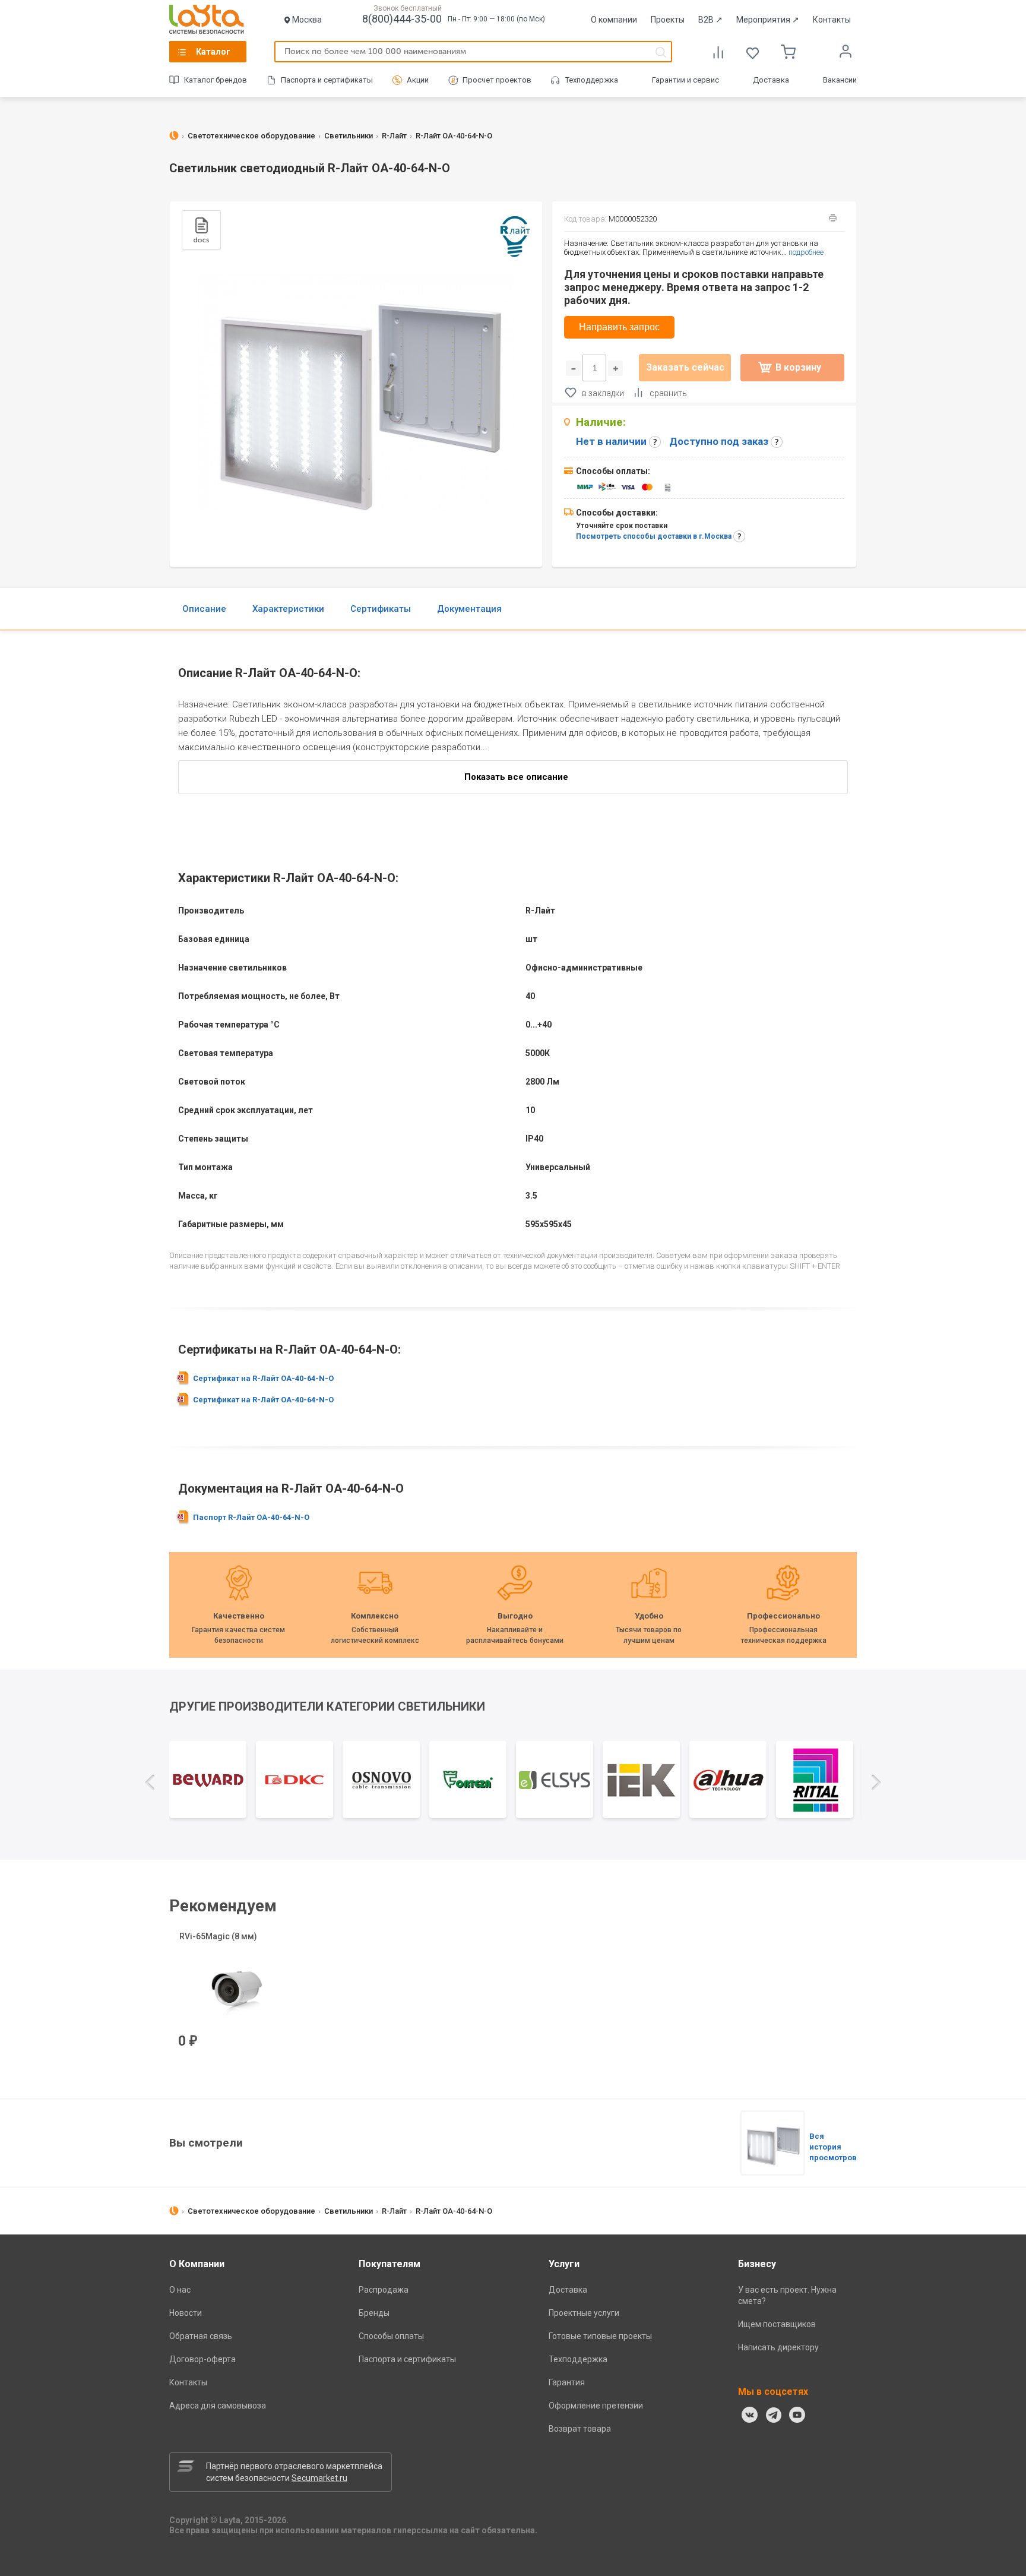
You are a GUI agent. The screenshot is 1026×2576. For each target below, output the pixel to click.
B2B (710, 20)
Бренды (374, 2313)
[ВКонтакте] (750, 2415)
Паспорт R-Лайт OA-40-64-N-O (251, 1517)
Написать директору (778, 2347)
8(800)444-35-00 (402, 19)
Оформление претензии (596, 2406)
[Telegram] (774, 2415)
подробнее (806, 252)
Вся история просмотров (833, 2147)
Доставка (771, 80)
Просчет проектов (497, 80)
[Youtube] (797, 2415)
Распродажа (384, 2290)
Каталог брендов (216, 80)
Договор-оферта (202, 2359)
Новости (186, 2313)
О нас (180, 2290)
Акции (418, 80)
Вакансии (840, 80)
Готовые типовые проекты (600, 2336)
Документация (469, 609)
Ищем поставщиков (777, 2324)
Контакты (832, 20)
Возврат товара (580, 2429)
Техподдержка (592, 80)
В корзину (798, 367)
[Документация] (201, 230)
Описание (204, 609)
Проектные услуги (584, 2313)
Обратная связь (201, 2336)
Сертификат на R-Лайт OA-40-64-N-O (263, 1378)
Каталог (213, 52)
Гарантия (567, 2382)
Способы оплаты (391, 2336)
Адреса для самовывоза (218, 2406)
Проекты (668, 20)
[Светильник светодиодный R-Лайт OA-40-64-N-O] (772, 2143)
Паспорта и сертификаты (327, 80)
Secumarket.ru (319, 2478)
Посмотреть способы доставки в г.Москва (654, 536)
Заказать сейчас (685, 367)
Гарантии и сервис (685, 80)
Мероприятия (768, 20)
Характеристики (288, 609)
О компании (614, 20)
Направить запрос (619, 327)
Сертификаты (381, 609)
